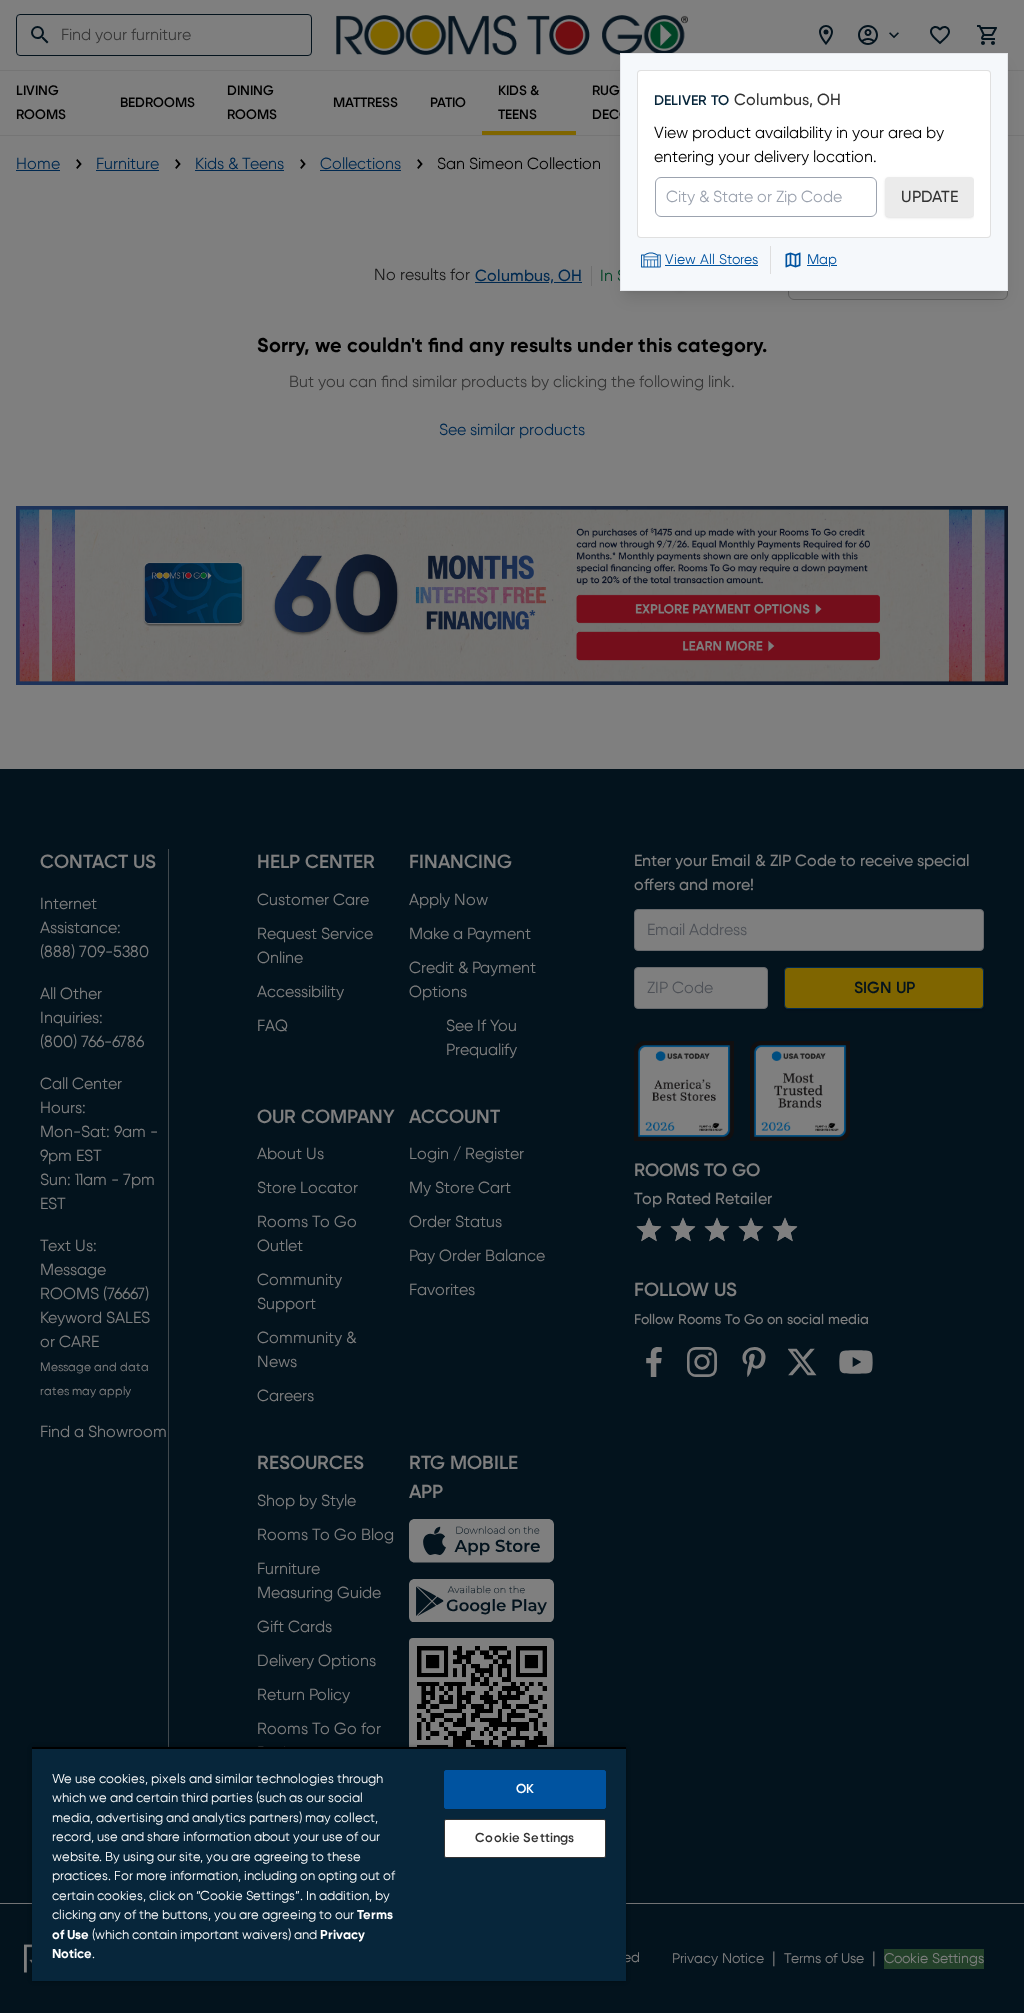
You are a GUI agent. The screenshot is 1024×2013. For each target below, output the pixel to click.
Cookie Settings (524, 1838)
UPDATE (929, 197)
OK (525, 1789)
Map (822, 260)
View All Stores (711, 260)
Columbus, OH (787, 100)
